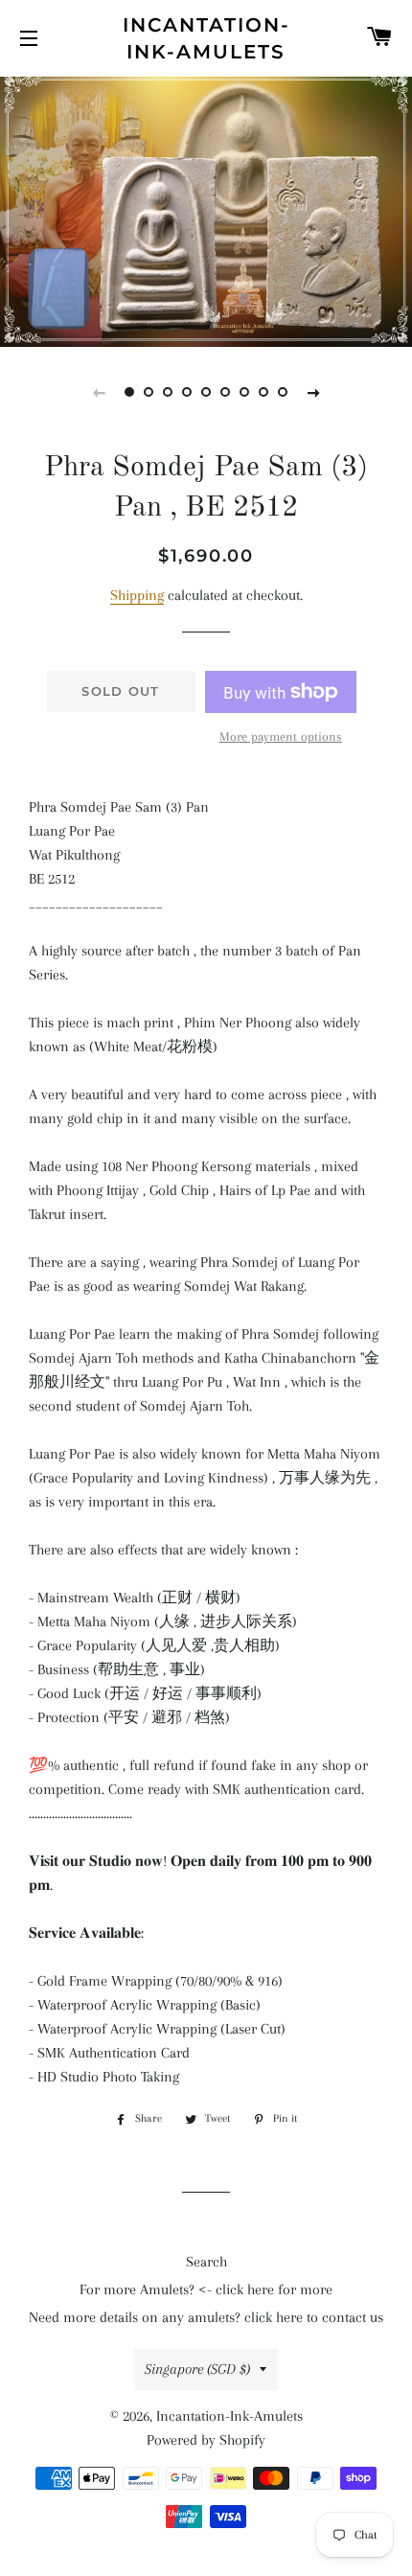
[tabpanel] (206, 209)
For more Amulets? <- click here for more (206, 2289)
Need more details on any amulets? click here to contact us (206, 2317)
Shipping (137, 595)
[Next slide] (313, 392)
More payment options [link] (281, 736)
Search (206, 2262)
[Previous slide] (99, 392)
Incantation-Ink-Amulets (206, 38)
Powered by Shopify (206, 2440)
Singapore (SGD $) (197, 2369)
